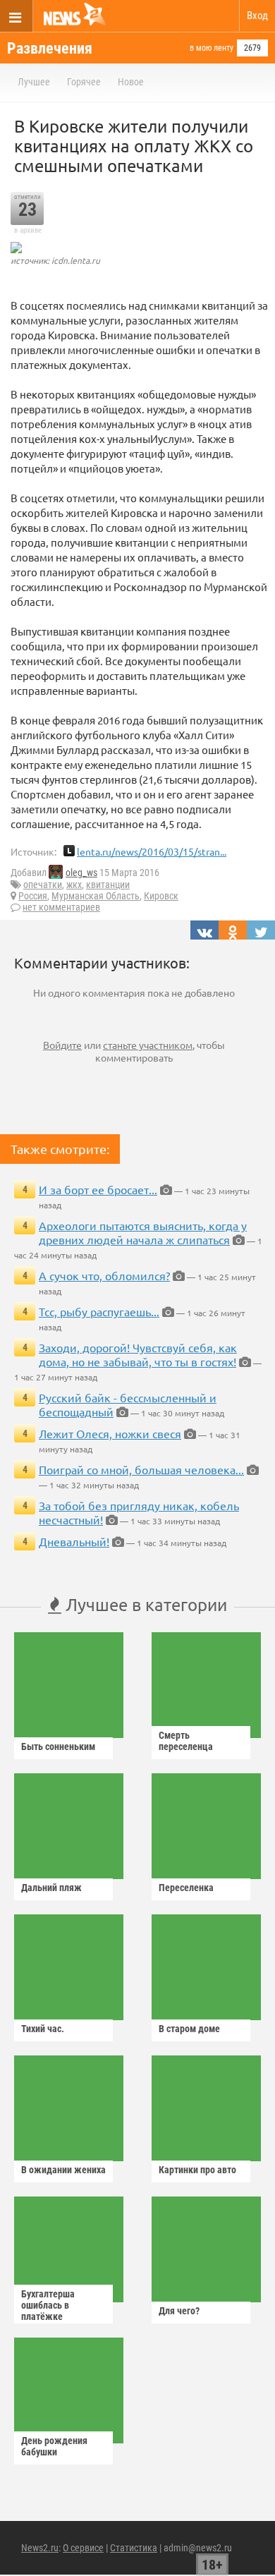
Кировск (161, 896)
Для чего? (179, 2311)
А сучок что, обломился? (104, 1275)
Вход (257, 16)
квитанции (108, 885)
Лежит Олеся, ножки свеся (110, 1433)
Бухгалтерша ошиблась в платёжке (48, 2305)
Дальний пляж (51, 1888)
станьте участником (148, 1045)
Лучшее (34, 82)
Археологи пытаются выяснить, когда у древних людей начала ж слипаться (143, 1232)
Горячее (84, 82)
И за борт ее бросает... (98, 1189)
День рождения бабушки (54, 2446)
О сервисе (83, 2548)
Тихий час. (43, 2029)
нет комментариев (61, 907)
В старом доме (189, 2029)
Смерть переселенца (186, 1741)
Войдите (62, 1045)
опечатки (43, 885)
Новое (131, 82)
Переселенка (186, 1888)
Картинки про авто (197, 2170)
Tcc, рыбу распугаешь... (99, 1311)
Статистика (134, 2548)
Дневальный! (74, 1541)
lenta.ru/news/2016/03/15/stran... (152, 851)
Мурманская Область (96, 896)
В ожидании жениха (63, 2170)
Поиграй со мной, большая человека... (141, 1469)
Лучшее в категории (144, 1604)
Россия (33, 896)
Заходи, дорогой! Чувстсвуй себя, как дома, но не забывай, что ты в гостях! (138, 1354)
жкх (74, 885)
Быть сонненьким (58, 1746)
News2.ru (40, 2548)
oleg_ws (81, 873)
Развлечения (50, 48)
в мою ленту (212, 48)
